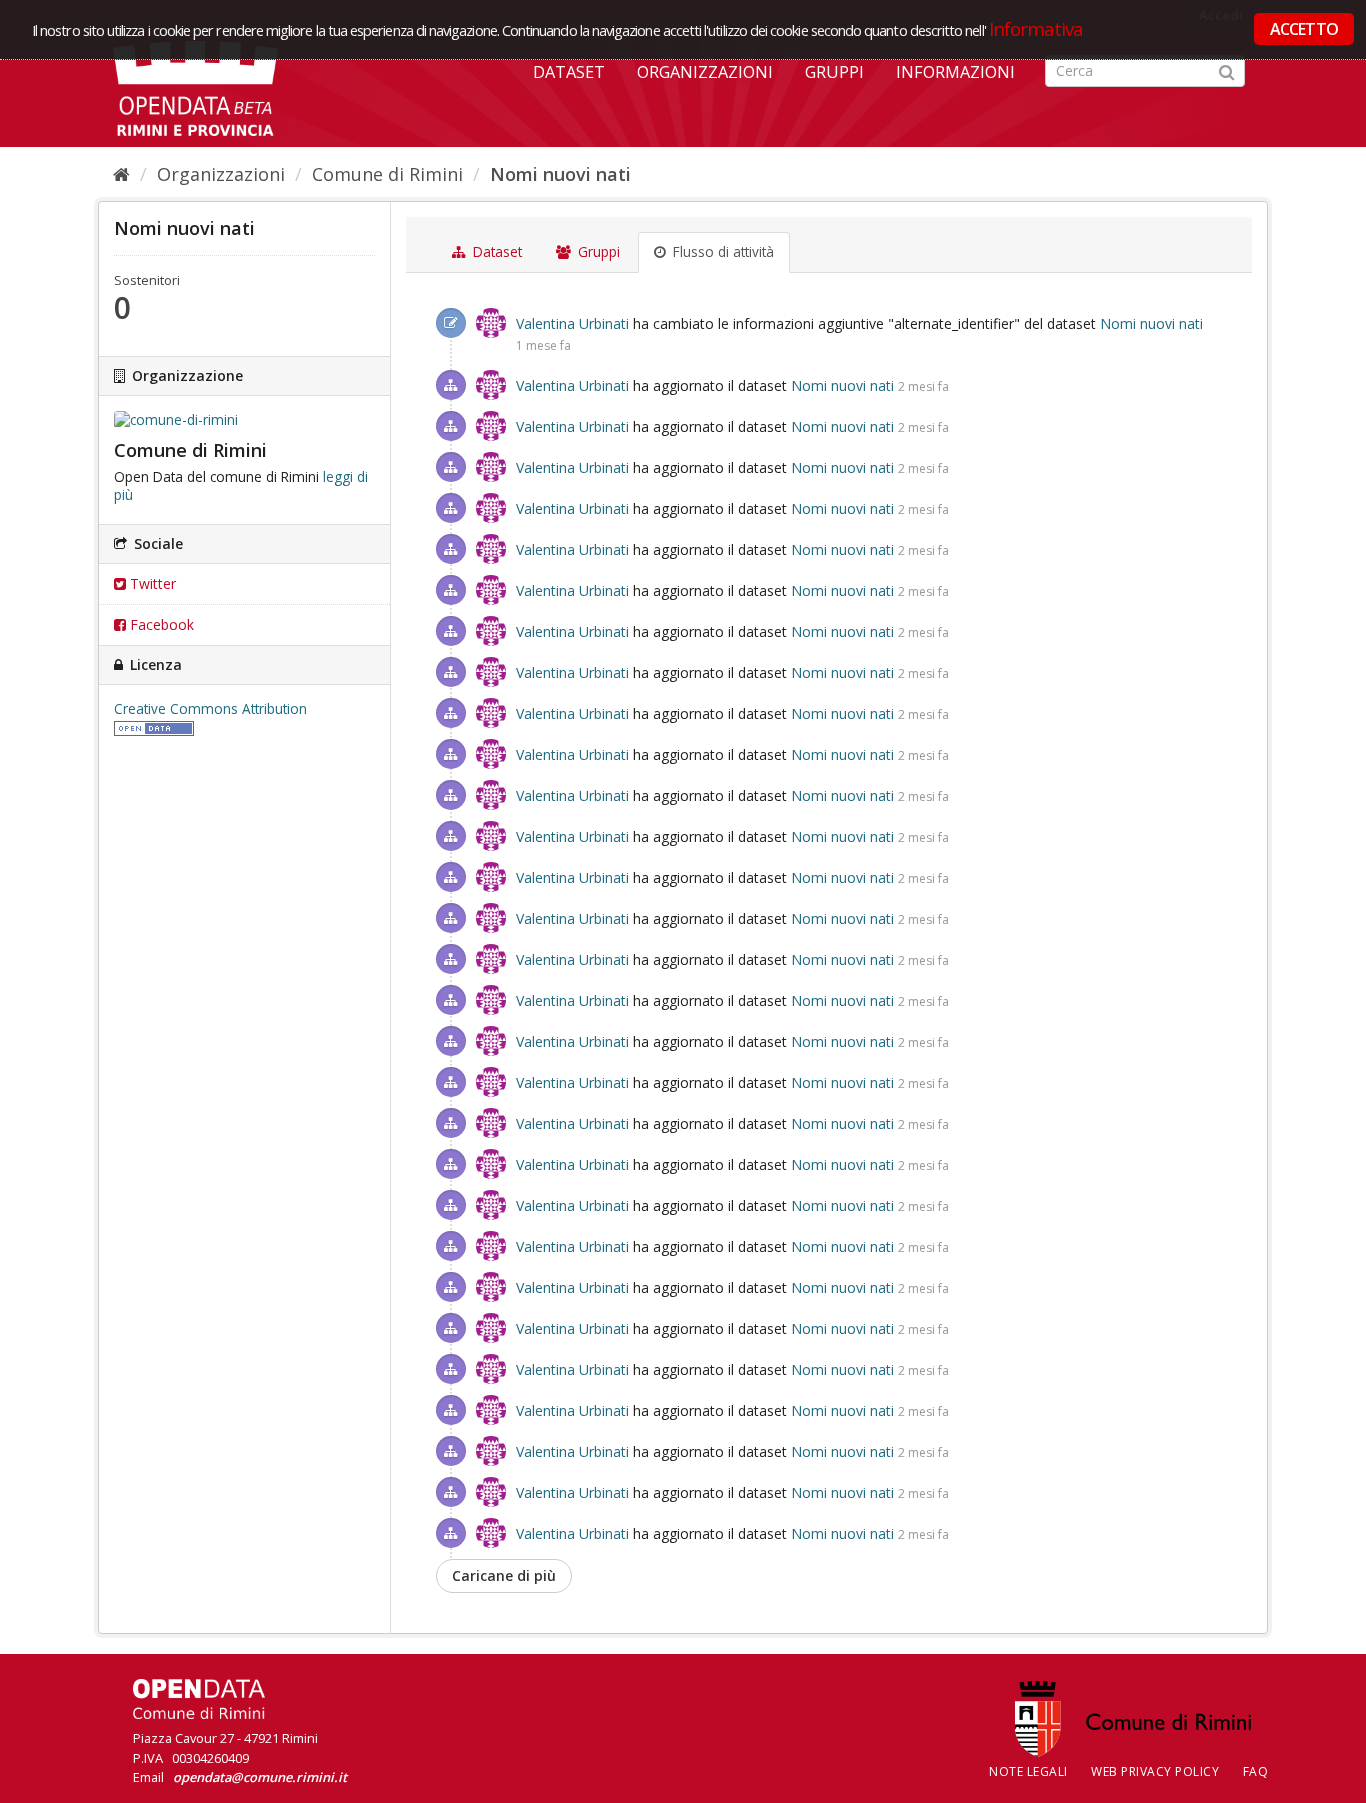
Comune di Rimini (387, 174)
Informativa (1036, 28)
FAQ (1256, 1771)
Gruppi (834, 72)
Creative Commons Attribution (210, 709)
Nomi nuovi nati (560, 174)
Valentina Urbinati (572, 323)
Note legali (1028, 1771)
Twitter (151, 583)
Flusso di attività (721, 252)
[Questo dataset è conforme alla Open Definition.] (154, 727)
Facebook (160, 624)
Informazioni (955, 72)
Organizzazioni (705, 72)
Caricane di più (504, 1575)
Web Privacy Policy (1155, 1771)
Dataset (569, 72)
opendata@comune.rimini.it (260, 1777)
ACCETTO (1304, 29)
